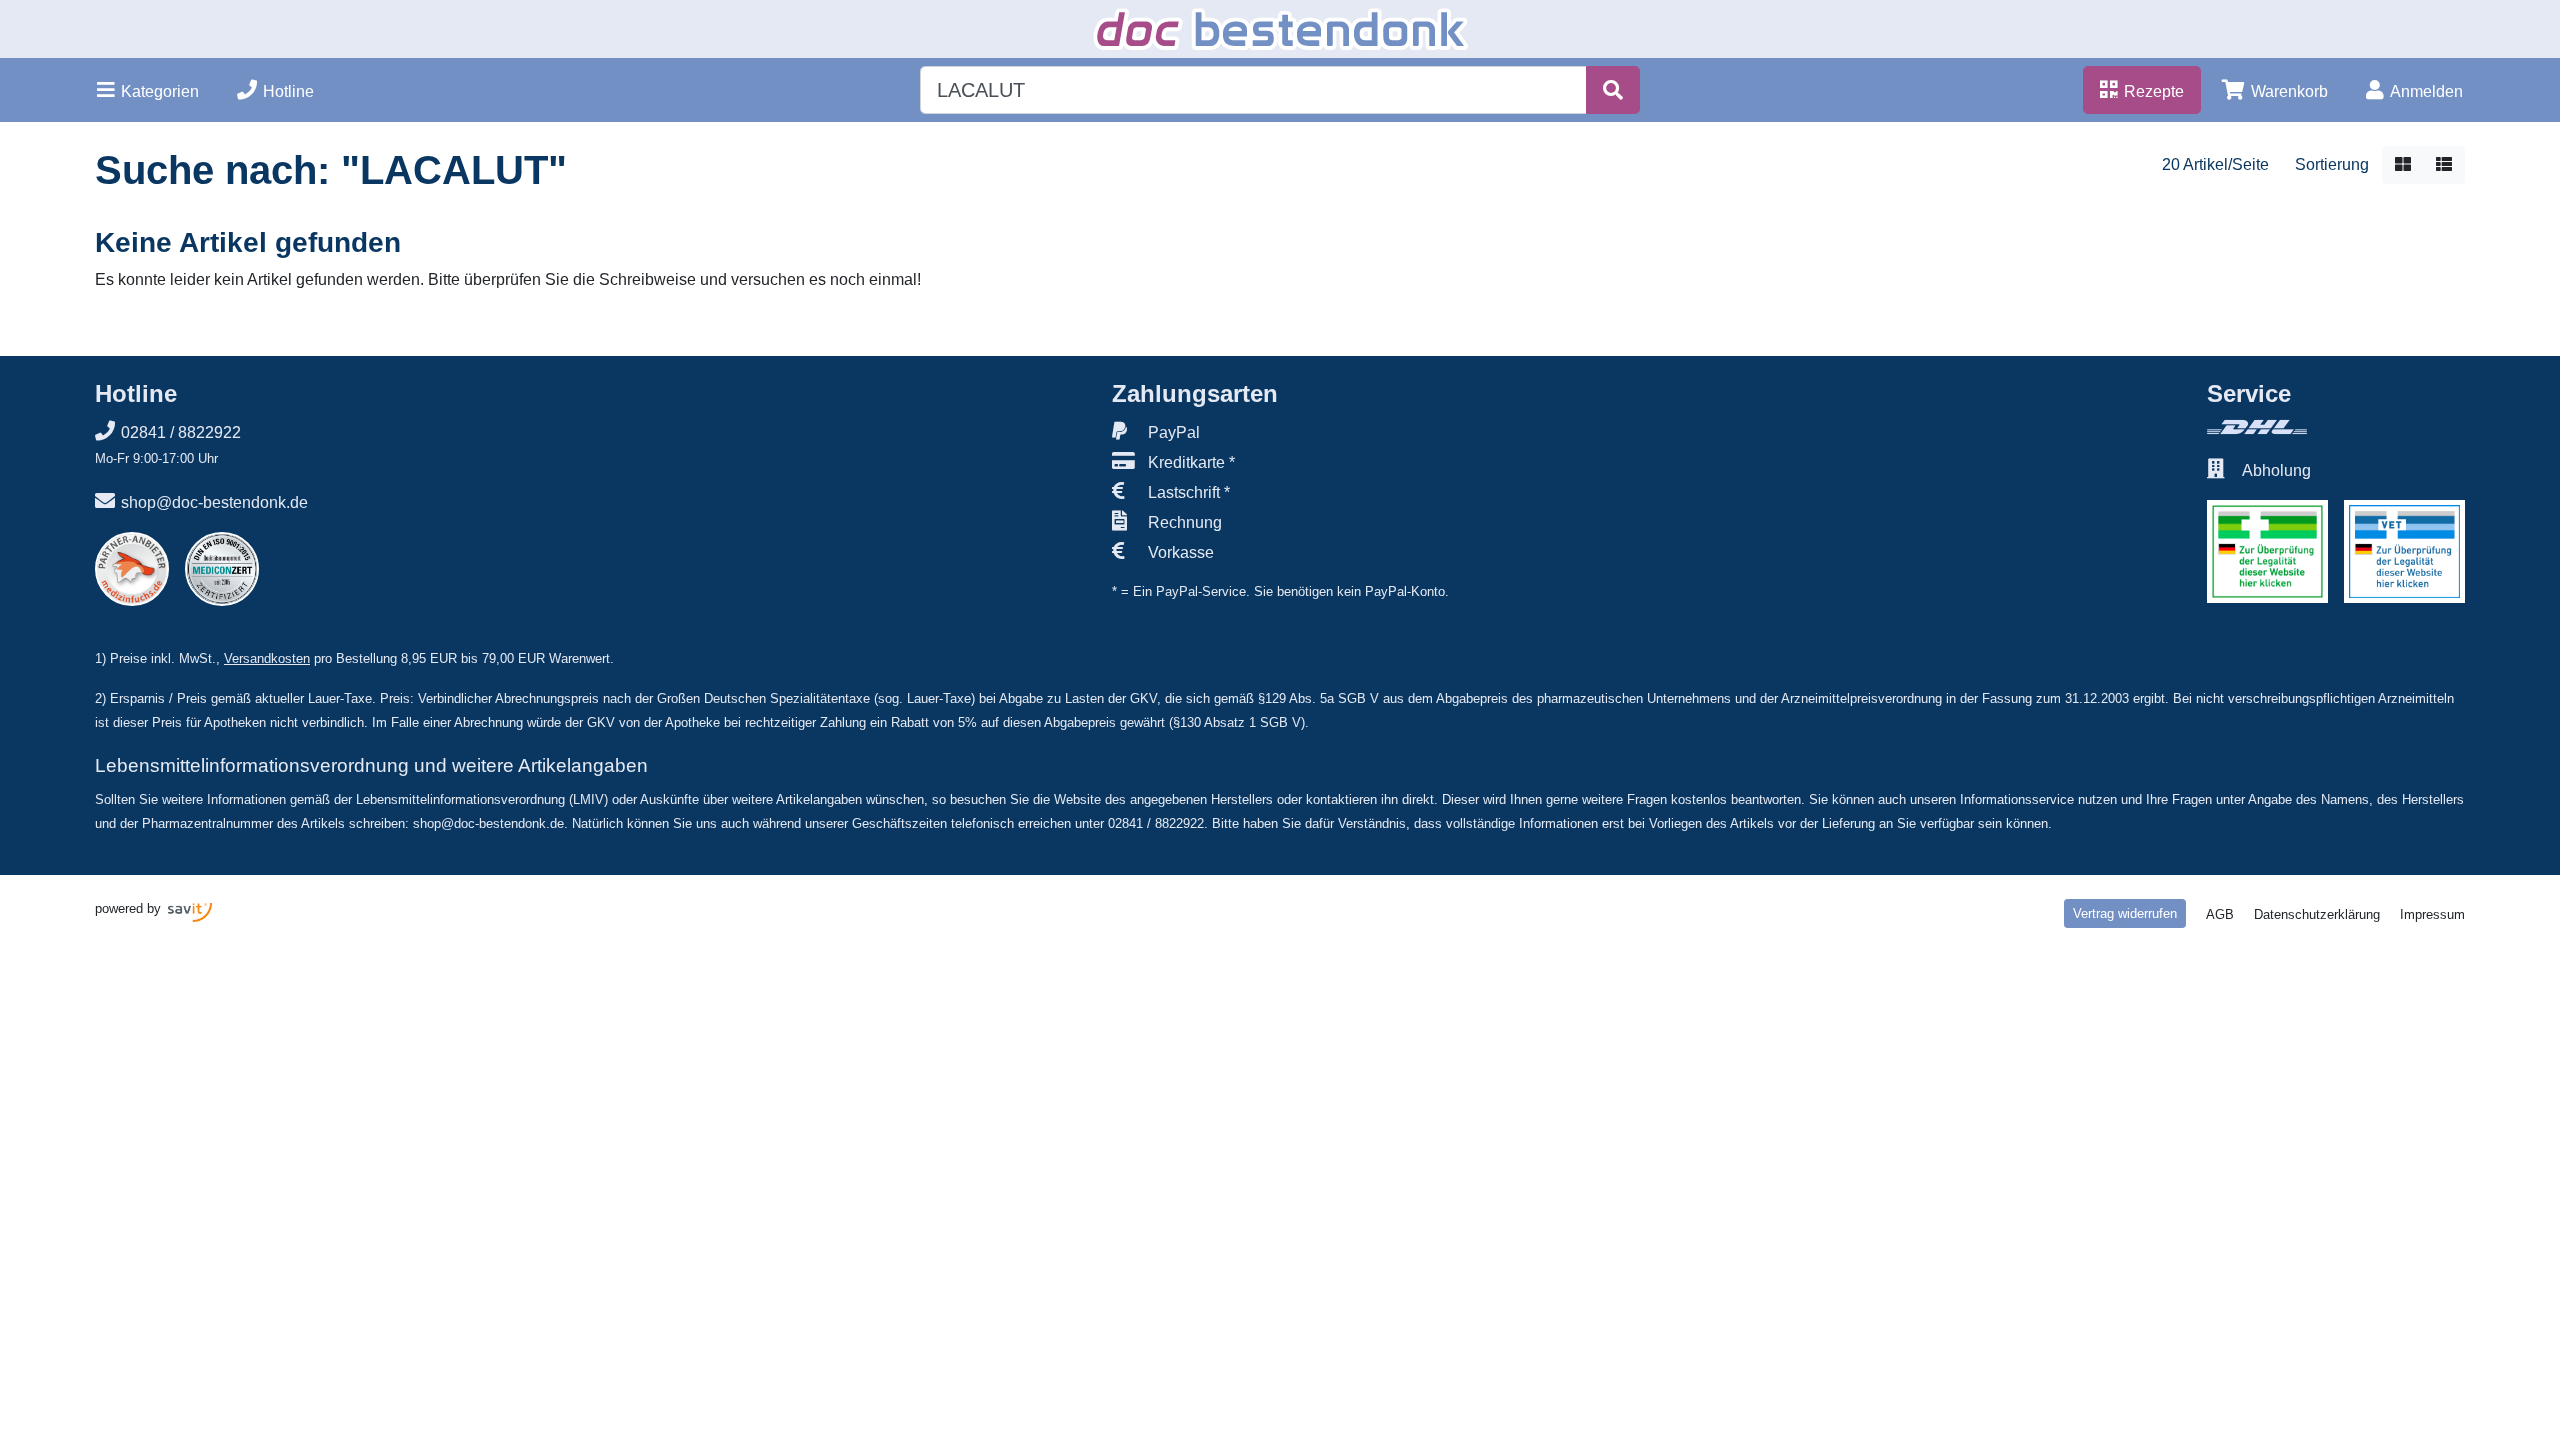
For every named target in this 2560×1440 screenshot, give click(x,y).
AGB (2220, 914)
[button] (148, 90)
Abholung (2276, 470)
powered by (130, 908)
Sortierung (2332, 164)
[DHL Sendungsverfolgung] (2336, 427)
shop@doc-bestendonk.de (214, 502)
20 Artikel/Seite (2215, 164)
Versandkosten (267, 658)
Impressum (2432, 914)
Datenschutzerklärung (2317, 914)
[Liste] (2444, 165)
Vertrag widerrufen (2125, 913)
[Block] (2403, 165)
